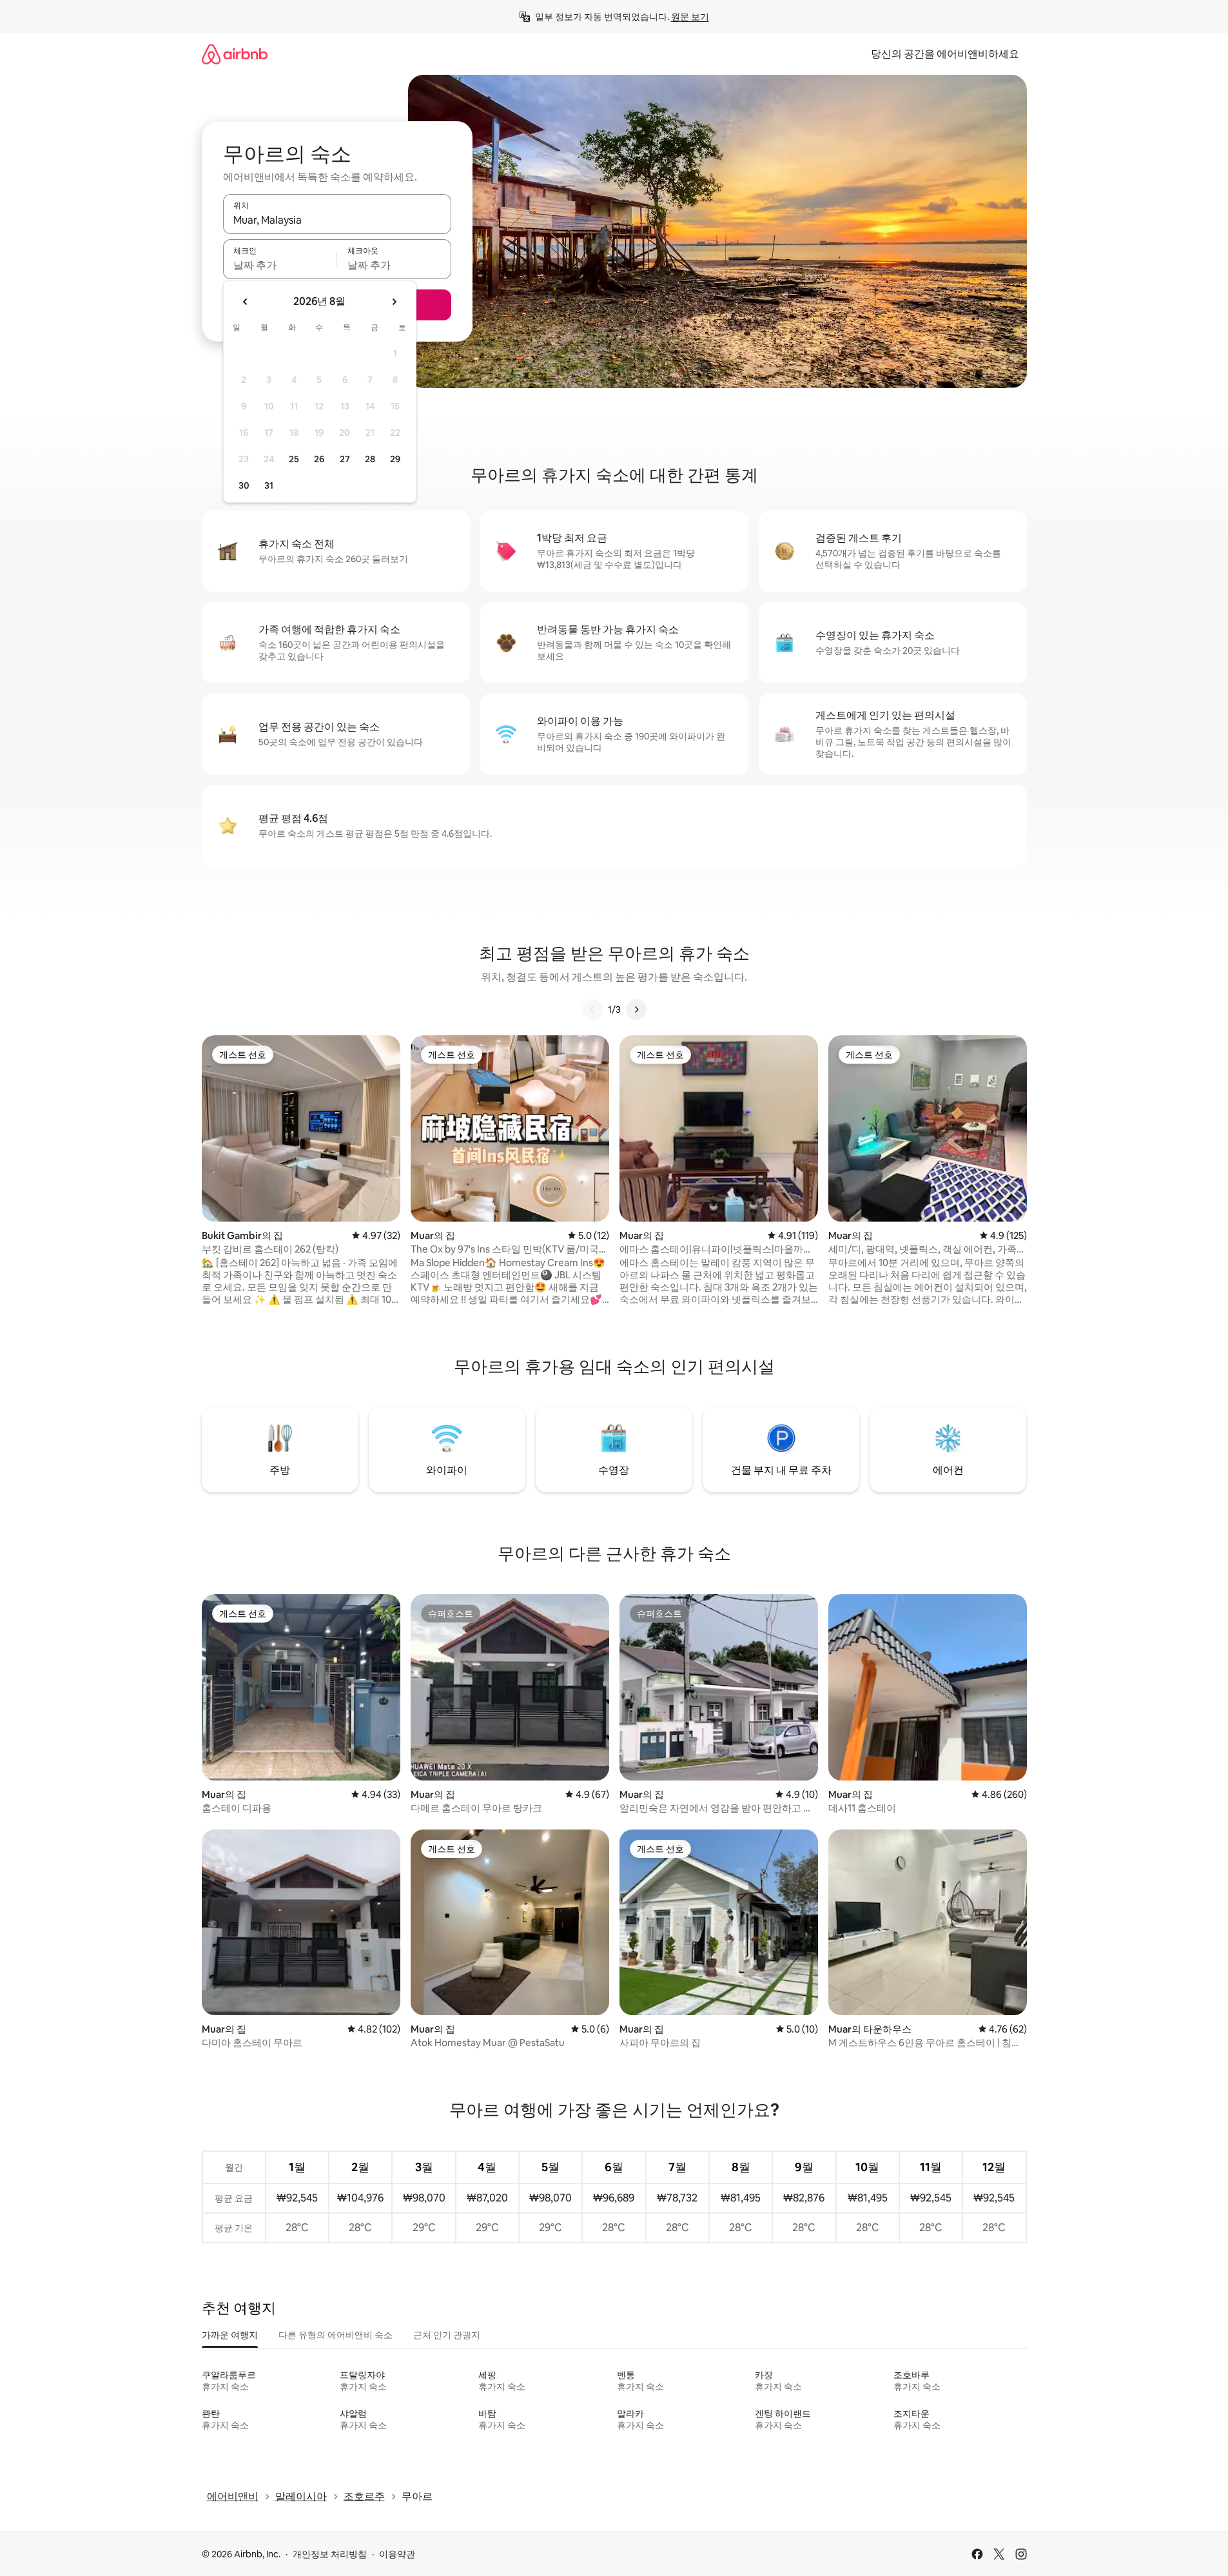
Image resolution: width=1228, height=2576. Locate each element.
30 (244, 485)
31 (269, 485)
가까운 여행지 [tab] (230, 2335)
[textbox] (280, 265)
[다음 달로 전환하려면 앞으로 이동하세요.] (394, 302)
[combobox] (337, 220)
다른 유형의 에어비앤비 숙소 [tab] (336, 2335)
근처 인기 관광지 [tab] (447, 2335)
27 (345, 459)
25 (294, 459)
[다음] (636, 1010)
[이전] (592, 1010)
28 (370, 459)
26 (319, 459)
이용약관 (397, 2554)
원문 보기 (690, 17)
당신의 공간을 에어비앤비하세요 (945, 54)
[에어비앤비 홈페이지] (235, 54)
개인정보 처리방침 (330, 2554)
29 (395, 459)
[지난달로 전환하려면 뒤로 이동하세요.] (246, 302)
